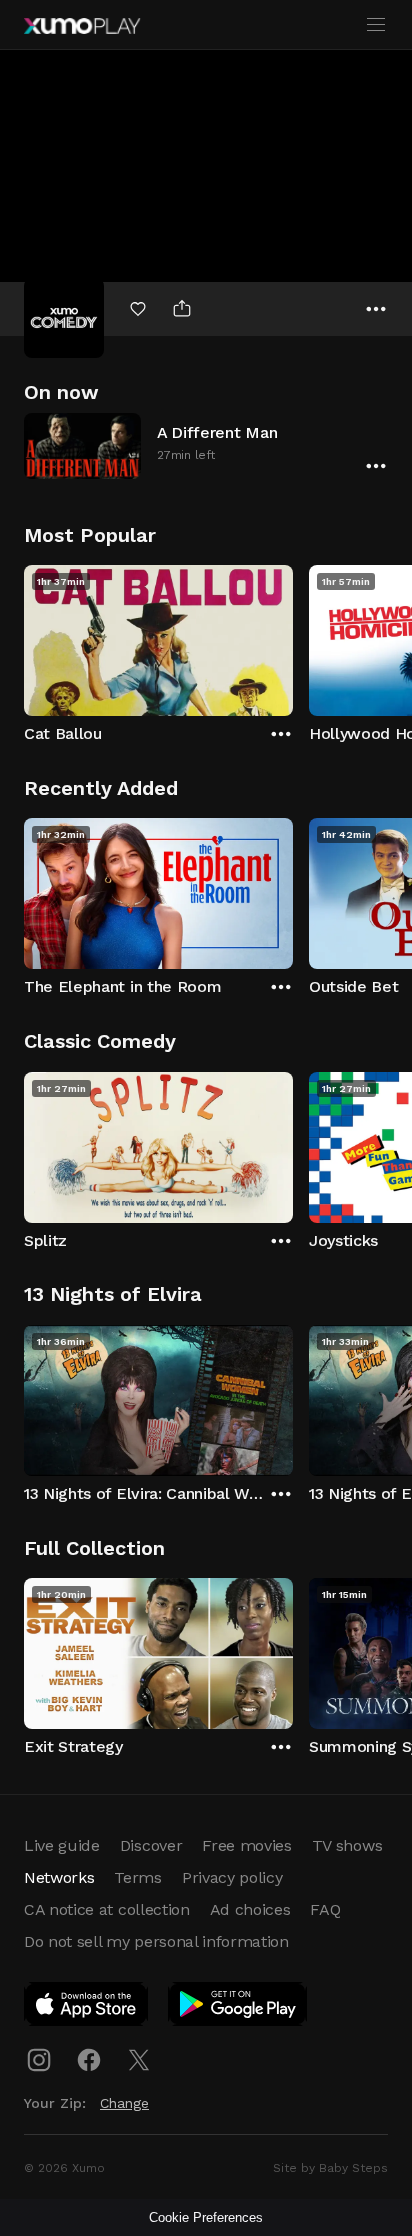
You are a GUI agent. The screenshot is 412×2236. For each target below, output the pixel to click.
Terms (137, 1877)
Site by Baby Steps (330, 2168)
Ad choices (250, 1909)
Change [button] (124, 2103)
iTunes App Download (87, 2008)
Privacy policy (232, 1877)
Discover (151, 1845)
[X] (139, 2060)
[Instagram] (39, 2060)
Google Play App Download (238, 2008)
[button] (206, 445)
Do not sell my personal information (156, 1941)
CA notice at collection (107, 1909)
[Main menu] (376, 25)
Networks (59, 1877)
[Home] (82, 26)
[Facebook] (89, 2060)
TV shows (347, 1845)
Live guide (62, 1845)
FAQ (325, 1909)
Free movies (246, 1845)
